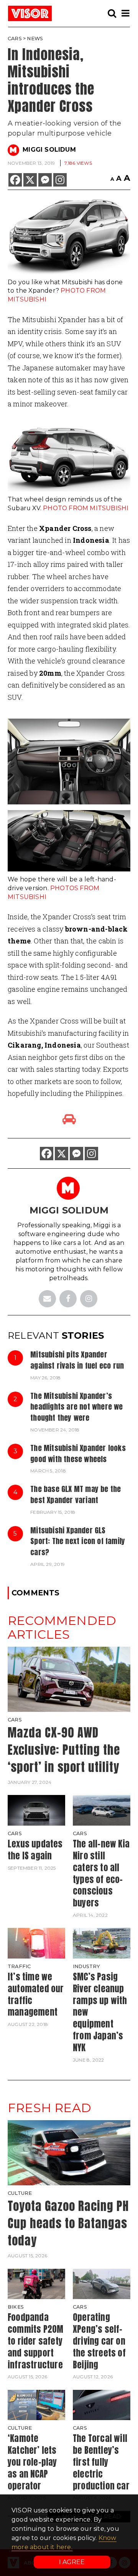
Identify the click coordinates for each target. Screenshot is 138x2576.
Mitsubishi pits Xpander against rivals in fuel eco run (77, 1360)
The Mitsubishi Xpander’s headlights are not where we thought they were (76, 1407)
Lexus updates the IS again (35, 1850)
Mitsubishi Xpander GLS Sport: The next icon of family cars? (78, 1541)
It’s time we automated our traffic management (36, 1994)
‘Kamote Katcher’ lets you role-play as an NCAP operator (32, 2462)
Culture (20, 2193)
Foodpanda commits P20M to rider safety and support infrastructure (35, 2341)
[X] (30, 180)
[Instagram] (60, 180)
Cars (15, 38)
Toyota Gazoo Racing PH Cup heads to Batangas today (68, 2223)
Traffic (19, 1966)
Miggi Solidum (49, 150)
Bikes (16, 2307)
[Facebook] (15, 180)
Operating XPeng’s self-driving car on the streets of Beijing (99, 2341)
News (35, 38)
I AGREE (72, 2562)
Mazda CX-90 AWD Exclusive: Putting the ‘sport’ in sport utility (64, 1750)
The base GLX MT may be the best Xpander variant (76, 1494)
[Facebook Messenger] (45, 180)
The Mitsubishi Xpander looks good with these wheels (78, 1453)
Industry (87, 1966)
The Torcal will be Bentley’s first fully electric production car (101, 2462)
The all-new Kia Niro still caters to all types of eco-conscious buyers (101, 1873)
